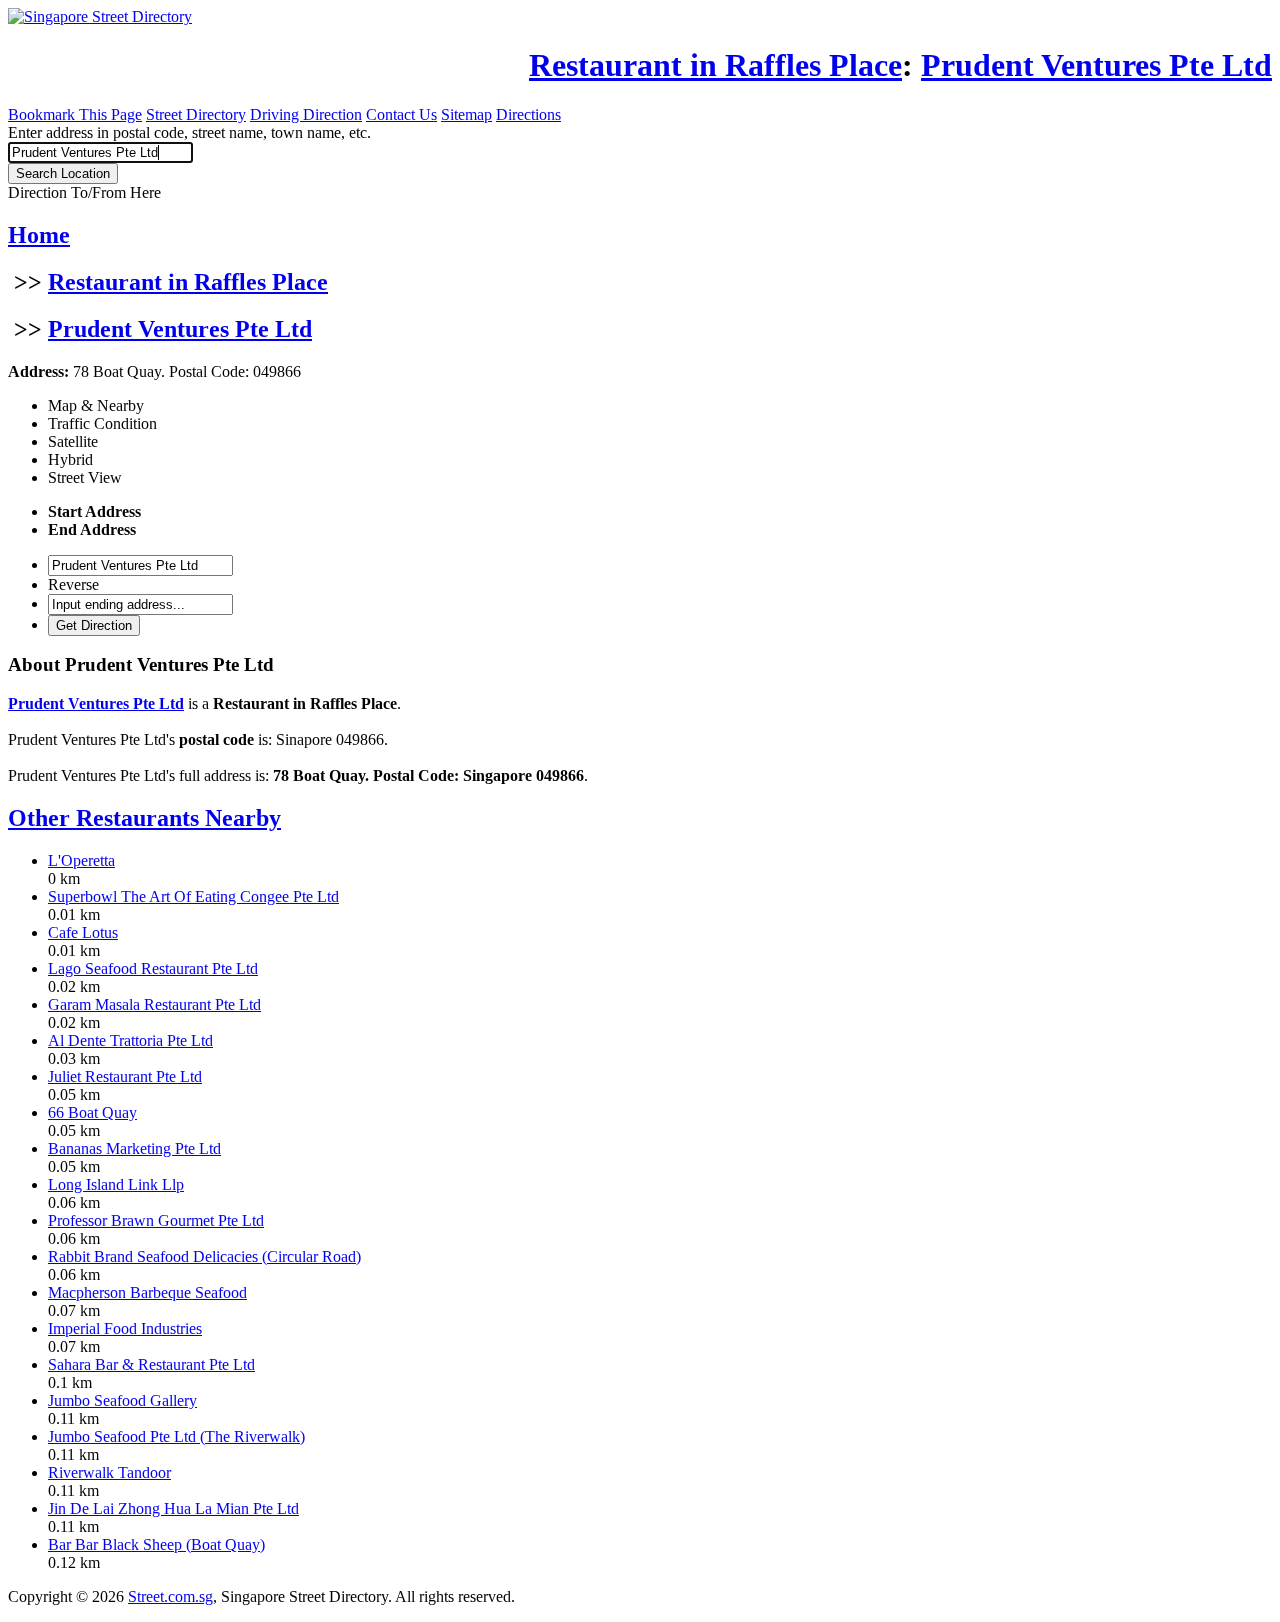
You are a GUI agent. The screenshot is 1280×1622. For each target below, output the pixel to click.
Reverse (73, 584)
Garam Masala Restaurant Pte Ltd (154, 1004)
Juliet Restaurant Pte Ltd (125, 1076)
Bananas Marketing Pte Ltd (134, 1148)
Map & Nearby (96, 405)
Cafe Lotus (83, 932)
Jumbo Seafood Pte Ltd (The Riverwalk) (176, 1436)
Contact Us (401, 114)
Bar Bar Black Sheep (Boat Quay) (156, 1544)
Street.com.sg (170, 1596)
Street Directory (196, 114)
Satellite (73, 441)
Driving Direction (306, 114)
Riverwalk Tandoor (109, 1472)
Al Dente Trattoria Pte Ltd (130, 1040)
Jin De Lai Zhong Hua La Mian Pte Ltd (173, 1508)
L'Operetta (81, 860)
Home (39, 235)
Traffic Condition (102, 423)
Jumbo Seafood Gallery (122, 1400)
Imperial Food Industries (125, 1328)
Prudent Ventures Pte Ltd (180, 329)
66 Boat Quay (92, 1112)
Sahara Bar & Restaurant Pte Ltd (151, 1364)
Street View (85, 477)
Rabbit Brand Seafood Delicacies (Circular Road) (204, 1256)
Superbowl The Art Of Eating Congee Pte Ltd (193, 896)
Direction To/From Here (84, 192)
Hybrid (70, 459)
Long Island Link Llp (116, 1184)
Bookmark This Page (75, 114)
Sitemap (466, 114)
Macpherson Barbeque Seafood (147, 1292)
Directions (528, 114)
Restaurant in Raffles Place (188, 282)
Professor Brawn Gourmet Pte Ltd (156, 1220)
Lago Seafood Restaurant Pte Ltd (153, 968)
